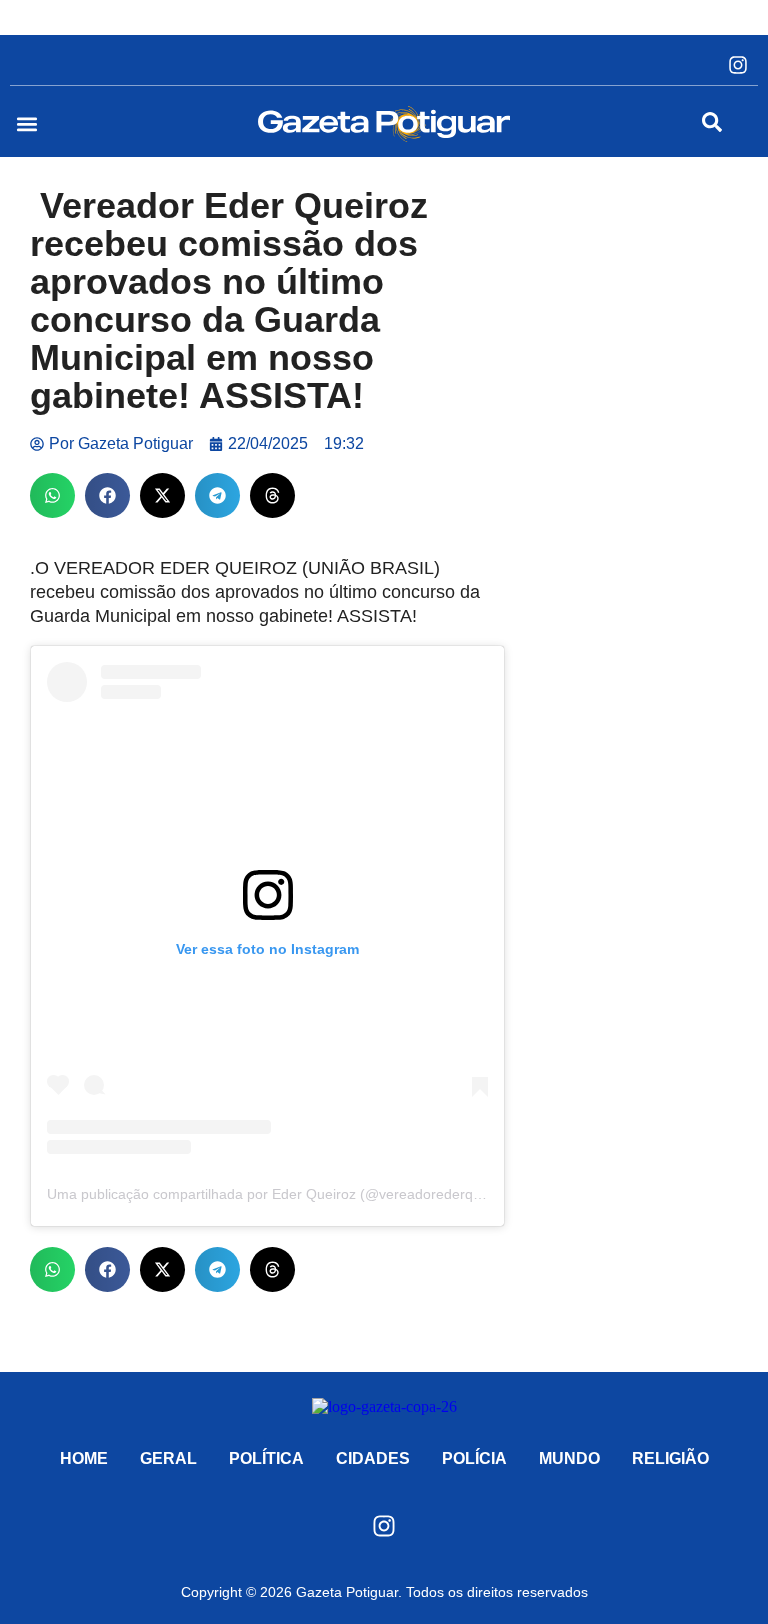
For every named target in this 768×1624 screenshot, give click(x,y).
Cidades (373, 1458)
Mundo (569, 1458)
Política (266, 1458)
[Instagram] (738, 65)
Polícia (474, 1458)
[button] (26, 124)
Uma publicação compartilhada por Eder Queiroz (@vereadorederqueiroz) (282, 1194)
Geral (168, 1458)
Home (84, 1458)
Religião (670, 1458)
